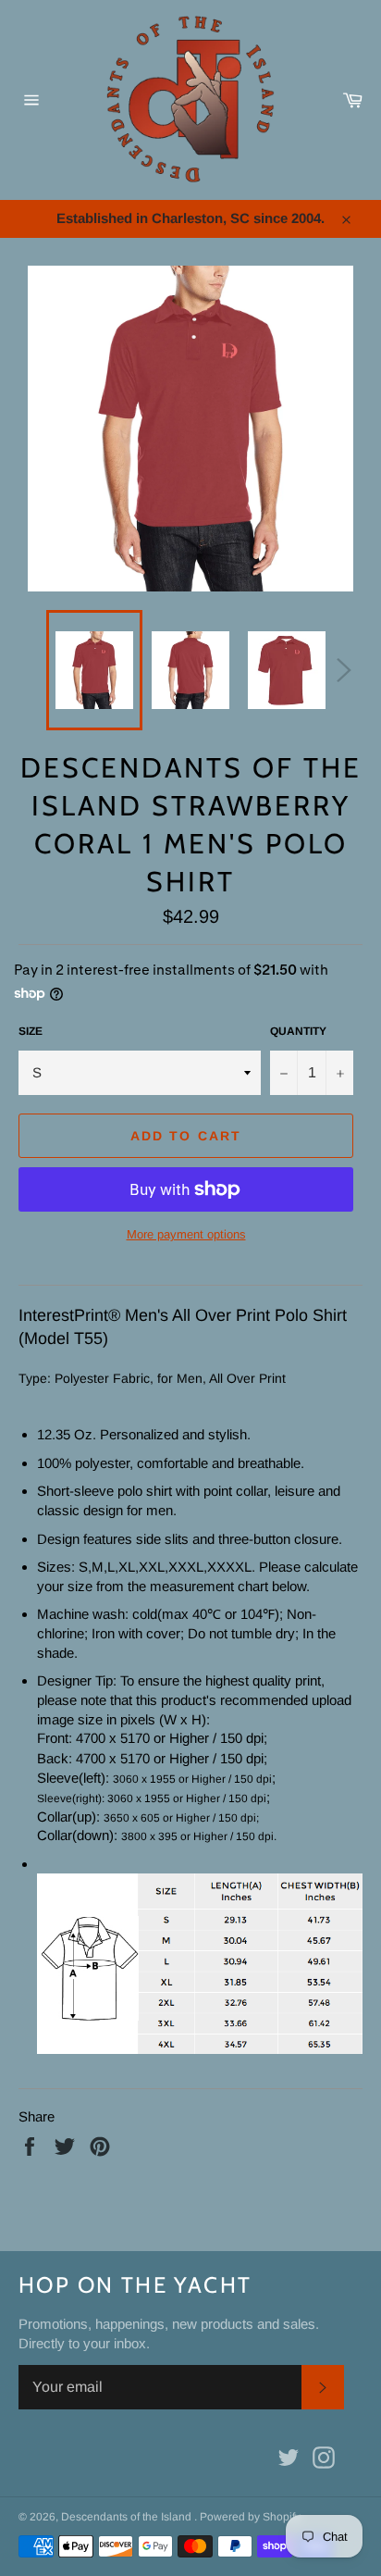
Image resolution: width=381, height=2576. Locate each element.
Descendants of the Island (128, 2517)
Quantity (298, 1031)
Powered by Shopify (250, 2517)
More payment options (186, 1234)
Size (31, 1031)
